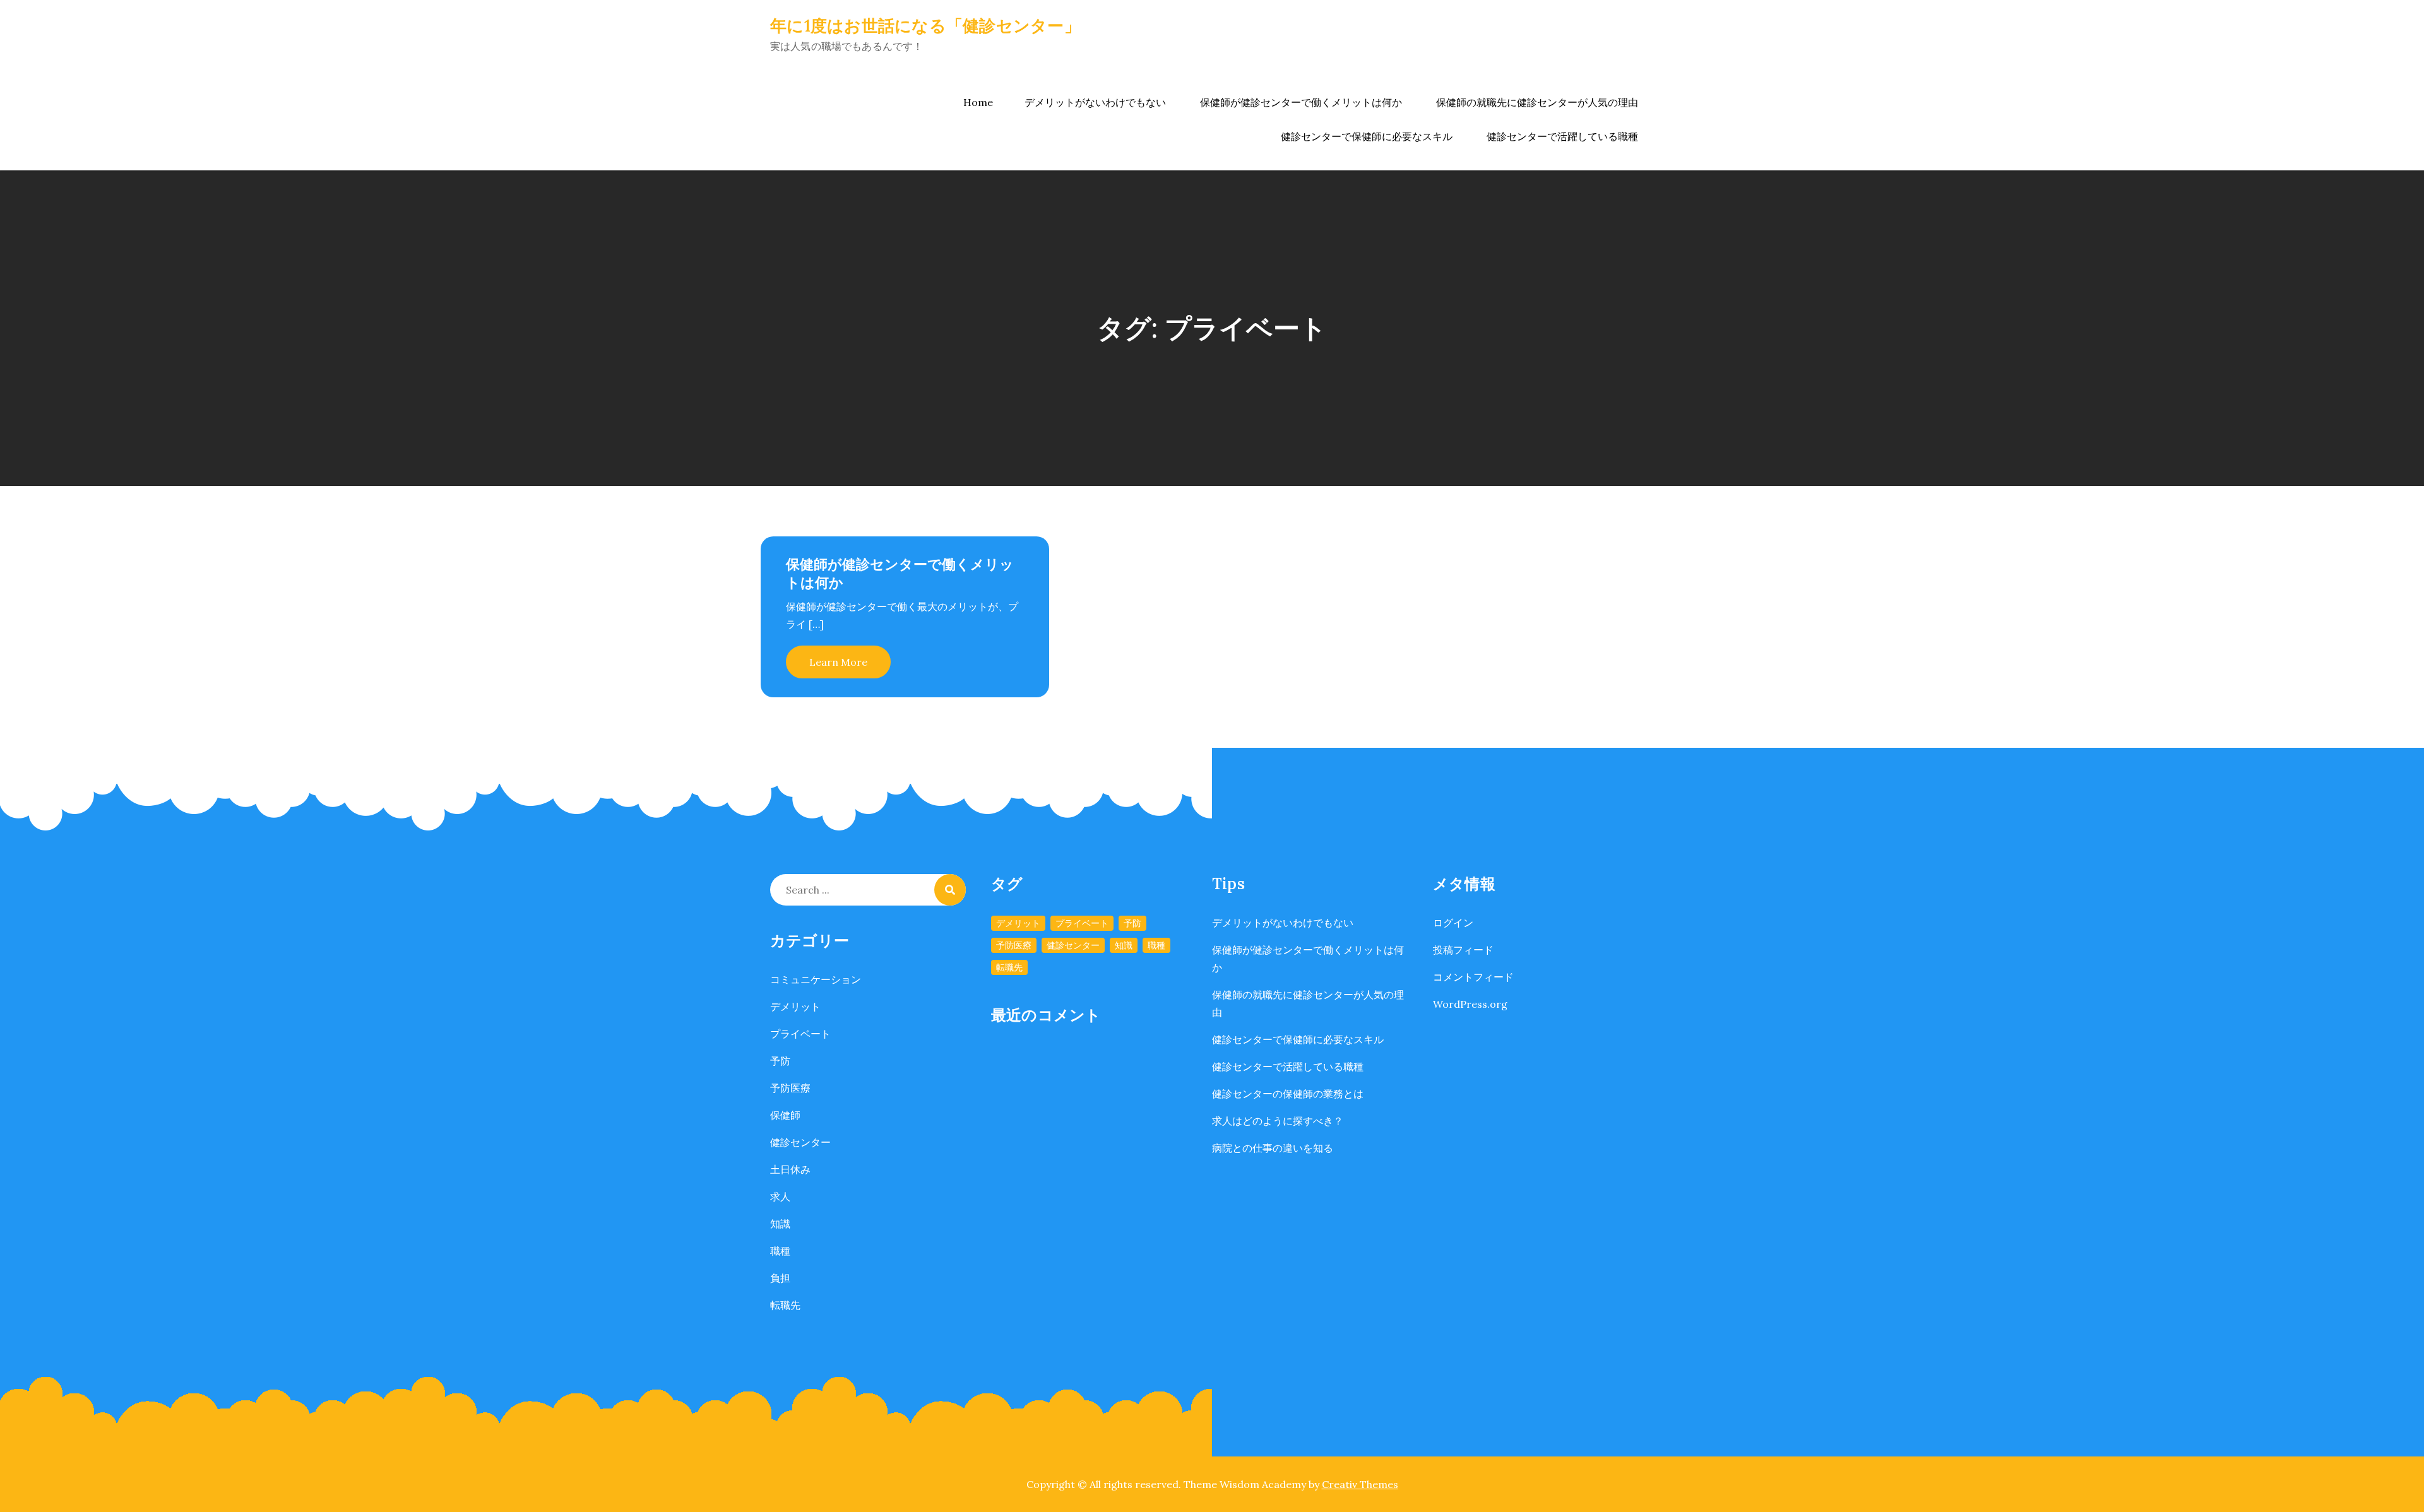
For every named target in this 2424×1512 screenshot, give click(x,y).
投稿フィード (1463, 950)
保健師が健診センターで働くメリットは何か (1301, 102)
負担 (780, 1278)
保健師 (785, 1115)
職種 (780, 1251)
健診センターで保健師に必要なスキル (1367, 136)
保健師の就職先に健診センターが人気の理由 (1537, 102)
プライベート (800, 1034)
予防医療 (790, 1088)
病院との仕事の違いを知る (1273, 1148)
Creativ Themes (1360, 1484)
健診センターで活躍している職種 (1562, 136)
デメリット (795, 1007)
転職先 (785, 1305)
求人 (780, 1196)
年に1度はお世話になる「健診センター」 (925, 26)
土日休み (790, 1169)
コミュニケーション (816, 979)
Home (978, 102)
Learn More (838, 662)
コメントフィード (1473, 977)
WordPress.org (1470, 1004)
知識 (780, 1224)
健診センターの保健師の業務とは (1288, 1094)
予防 (780, 1061)
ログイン (1453, 923)
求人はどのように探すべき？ (1278, 1121)
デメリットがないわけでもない (1095, 102)
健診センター (800, 1142)
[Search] (950, 890)
